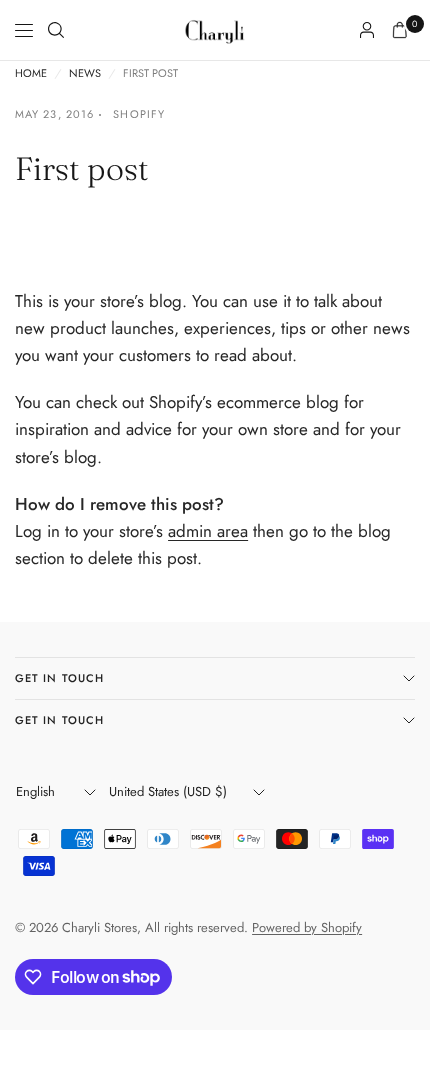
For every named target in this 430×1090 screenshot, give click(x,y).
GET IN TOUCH (59, 678)
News (85, 73)
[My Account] (367, 30)
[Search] (56, 30)
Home (31, 73)
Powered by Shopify (307, 927)
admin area (208, 531)
